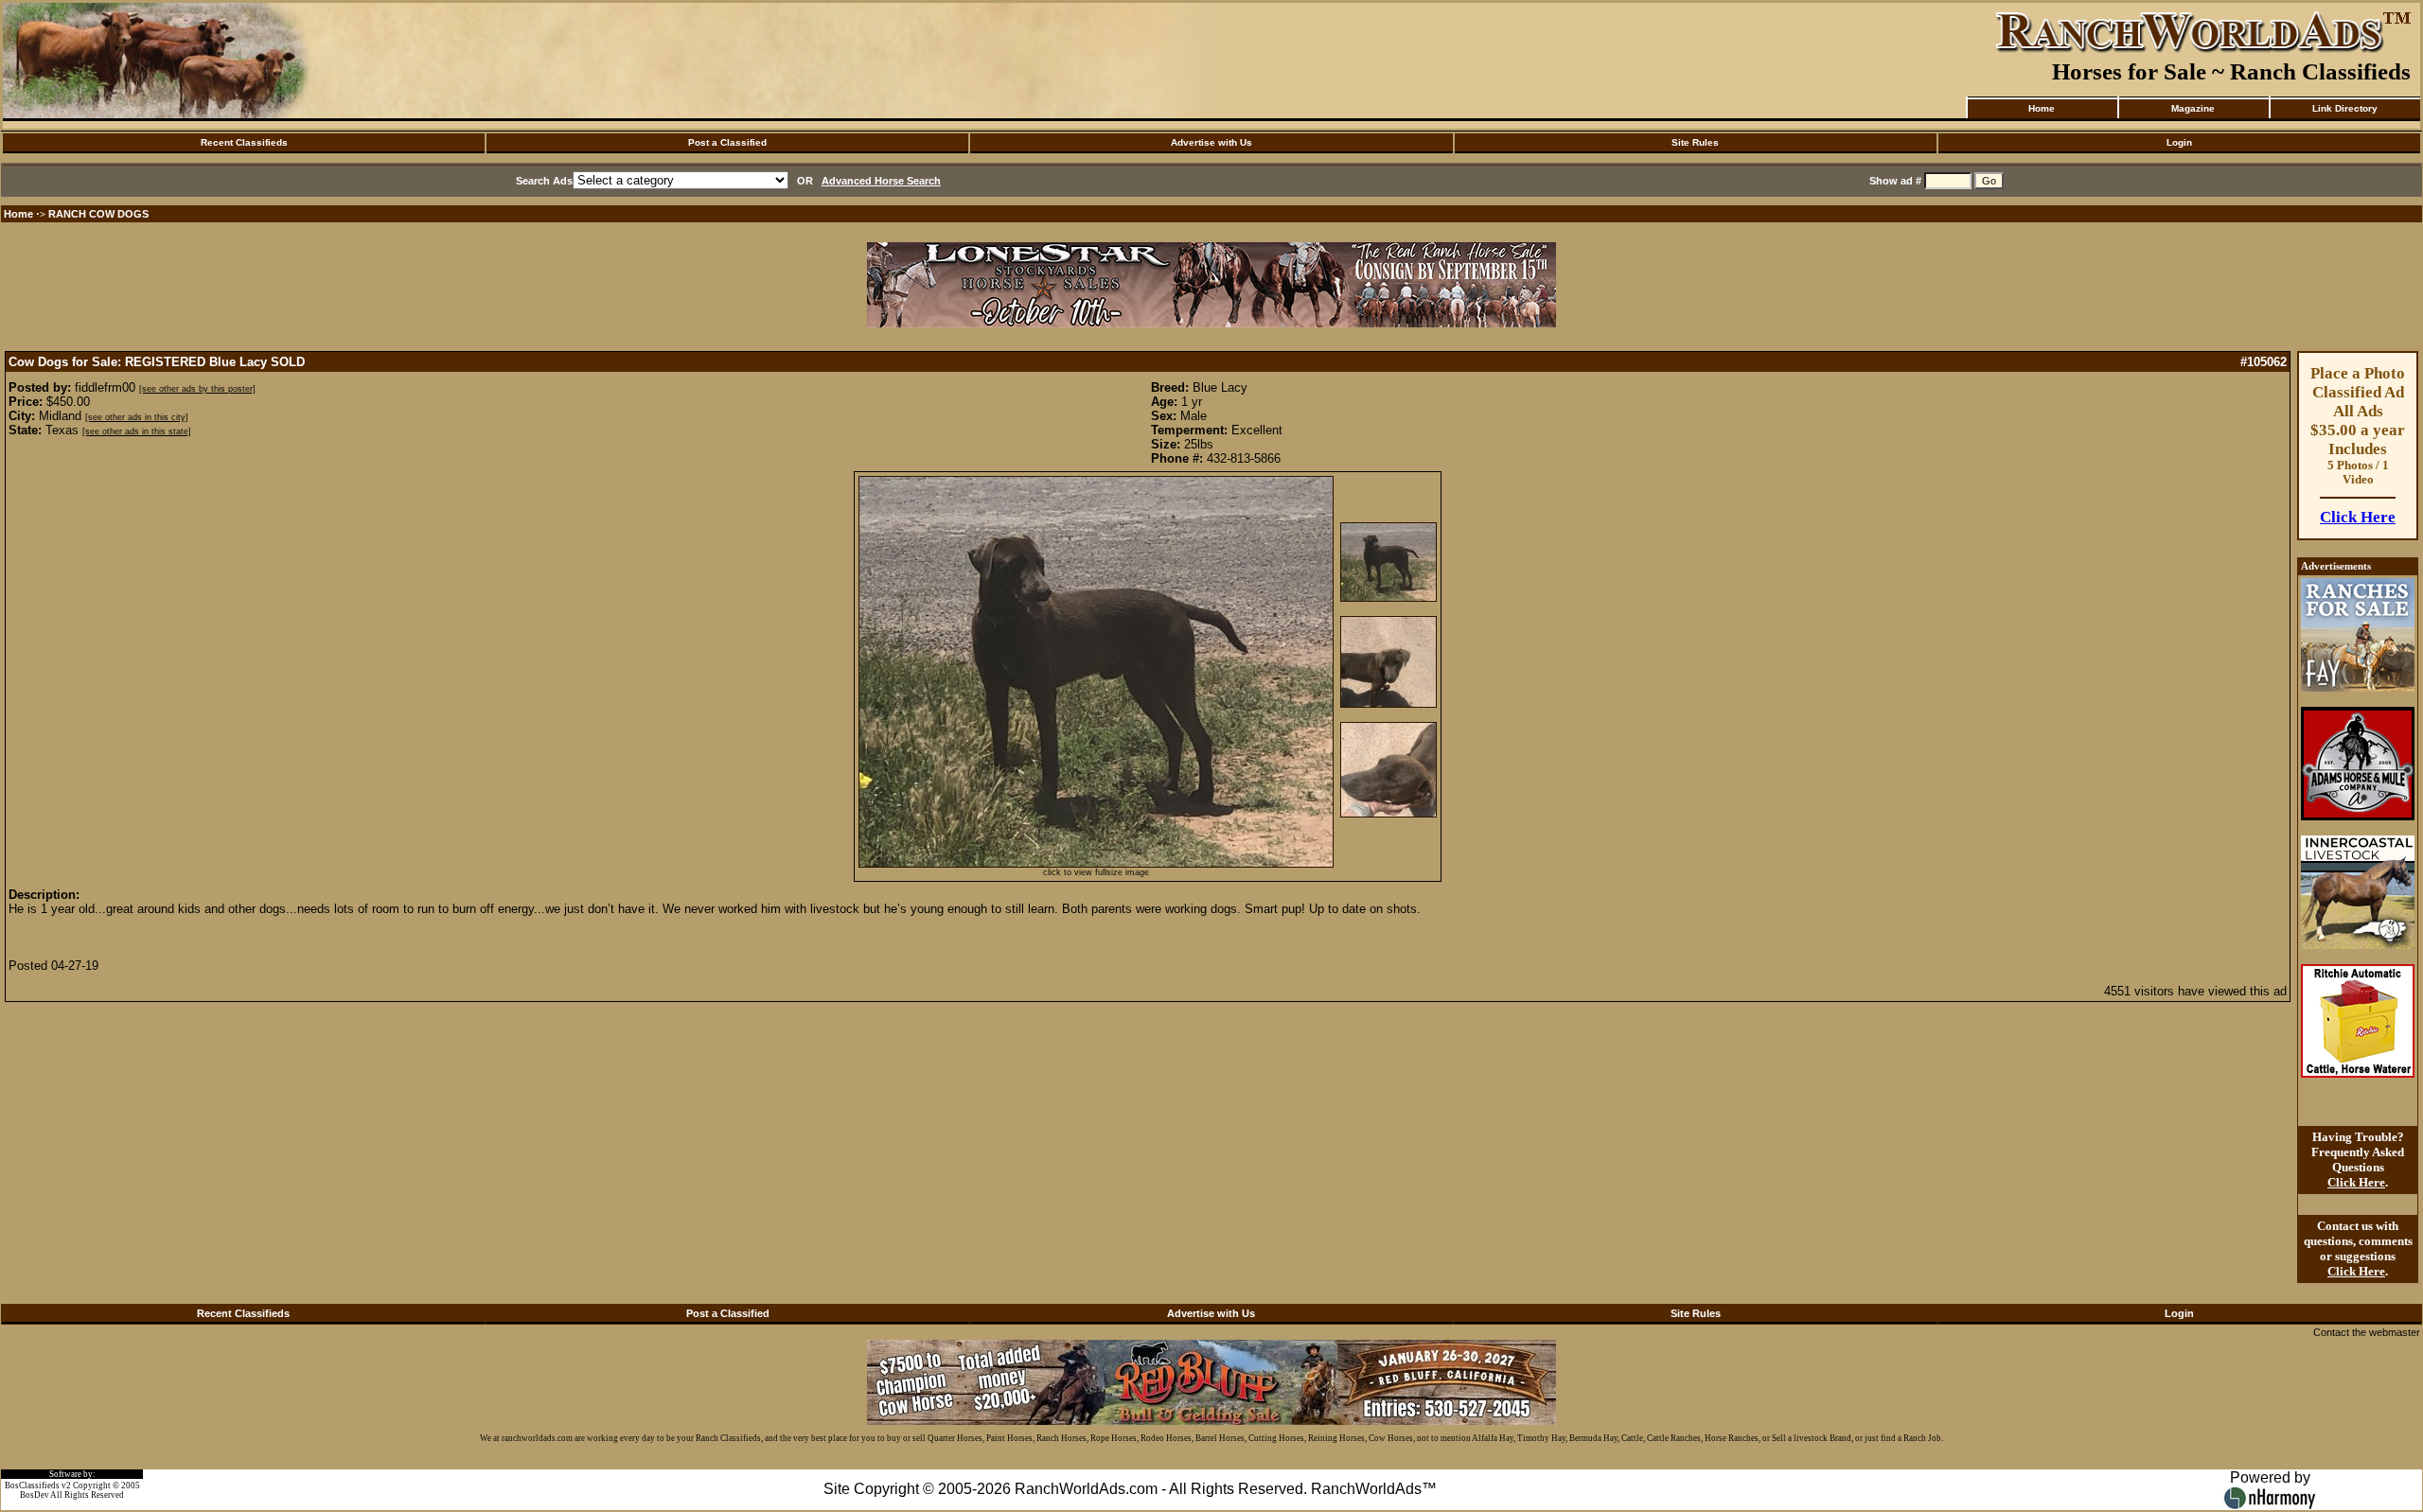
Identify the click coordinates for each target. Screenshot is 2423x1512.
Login (2179, 142)
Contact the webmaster (2367, 1332)
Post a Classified (727, 142)
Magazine (2193, 108)
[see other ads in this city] (137, 417)
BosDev (35, 1495)
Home (2042, 108)
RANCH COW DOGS (98, 214)
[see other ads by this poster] (197, 389)
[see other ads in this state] (137, 431)
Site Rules (1695, 142)
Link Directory (2345, 108)
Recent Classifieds (244, 142)
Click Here (2358, 517)
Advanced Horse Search (881, 181)
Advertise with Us (1211, 142)
